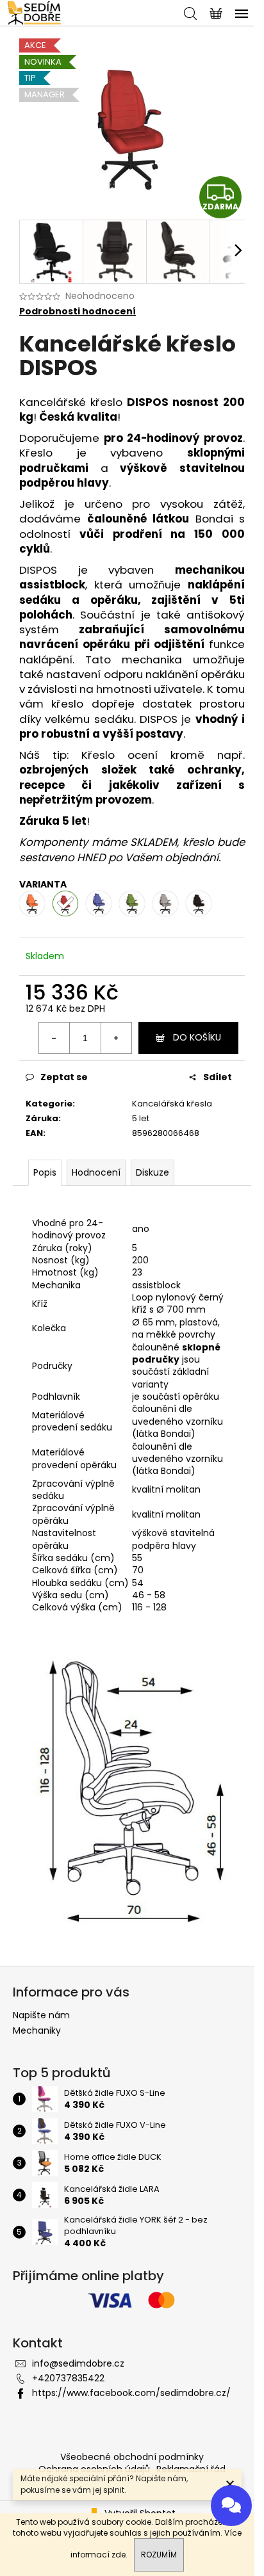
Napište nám (41, 2015)
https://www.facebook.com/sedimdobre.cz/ (131, 2393)
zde (119, 2555)
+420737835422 (68, 2378)
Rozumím (159, 2555)
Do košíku (197, 1037)
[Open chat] (231, 2504)
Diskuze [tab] (153, 1172)
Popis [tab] (45, 1172)
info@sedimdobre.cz (78, 2363)
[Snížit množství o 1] (54, 1038)
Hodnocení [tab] (96, 1172)
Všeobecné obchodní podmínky (132, 2457)
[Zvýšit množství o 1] (116, 1038)
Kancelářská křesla (172, 1104)
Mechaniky (37, 2030)
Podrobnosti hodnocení (78, 312)
